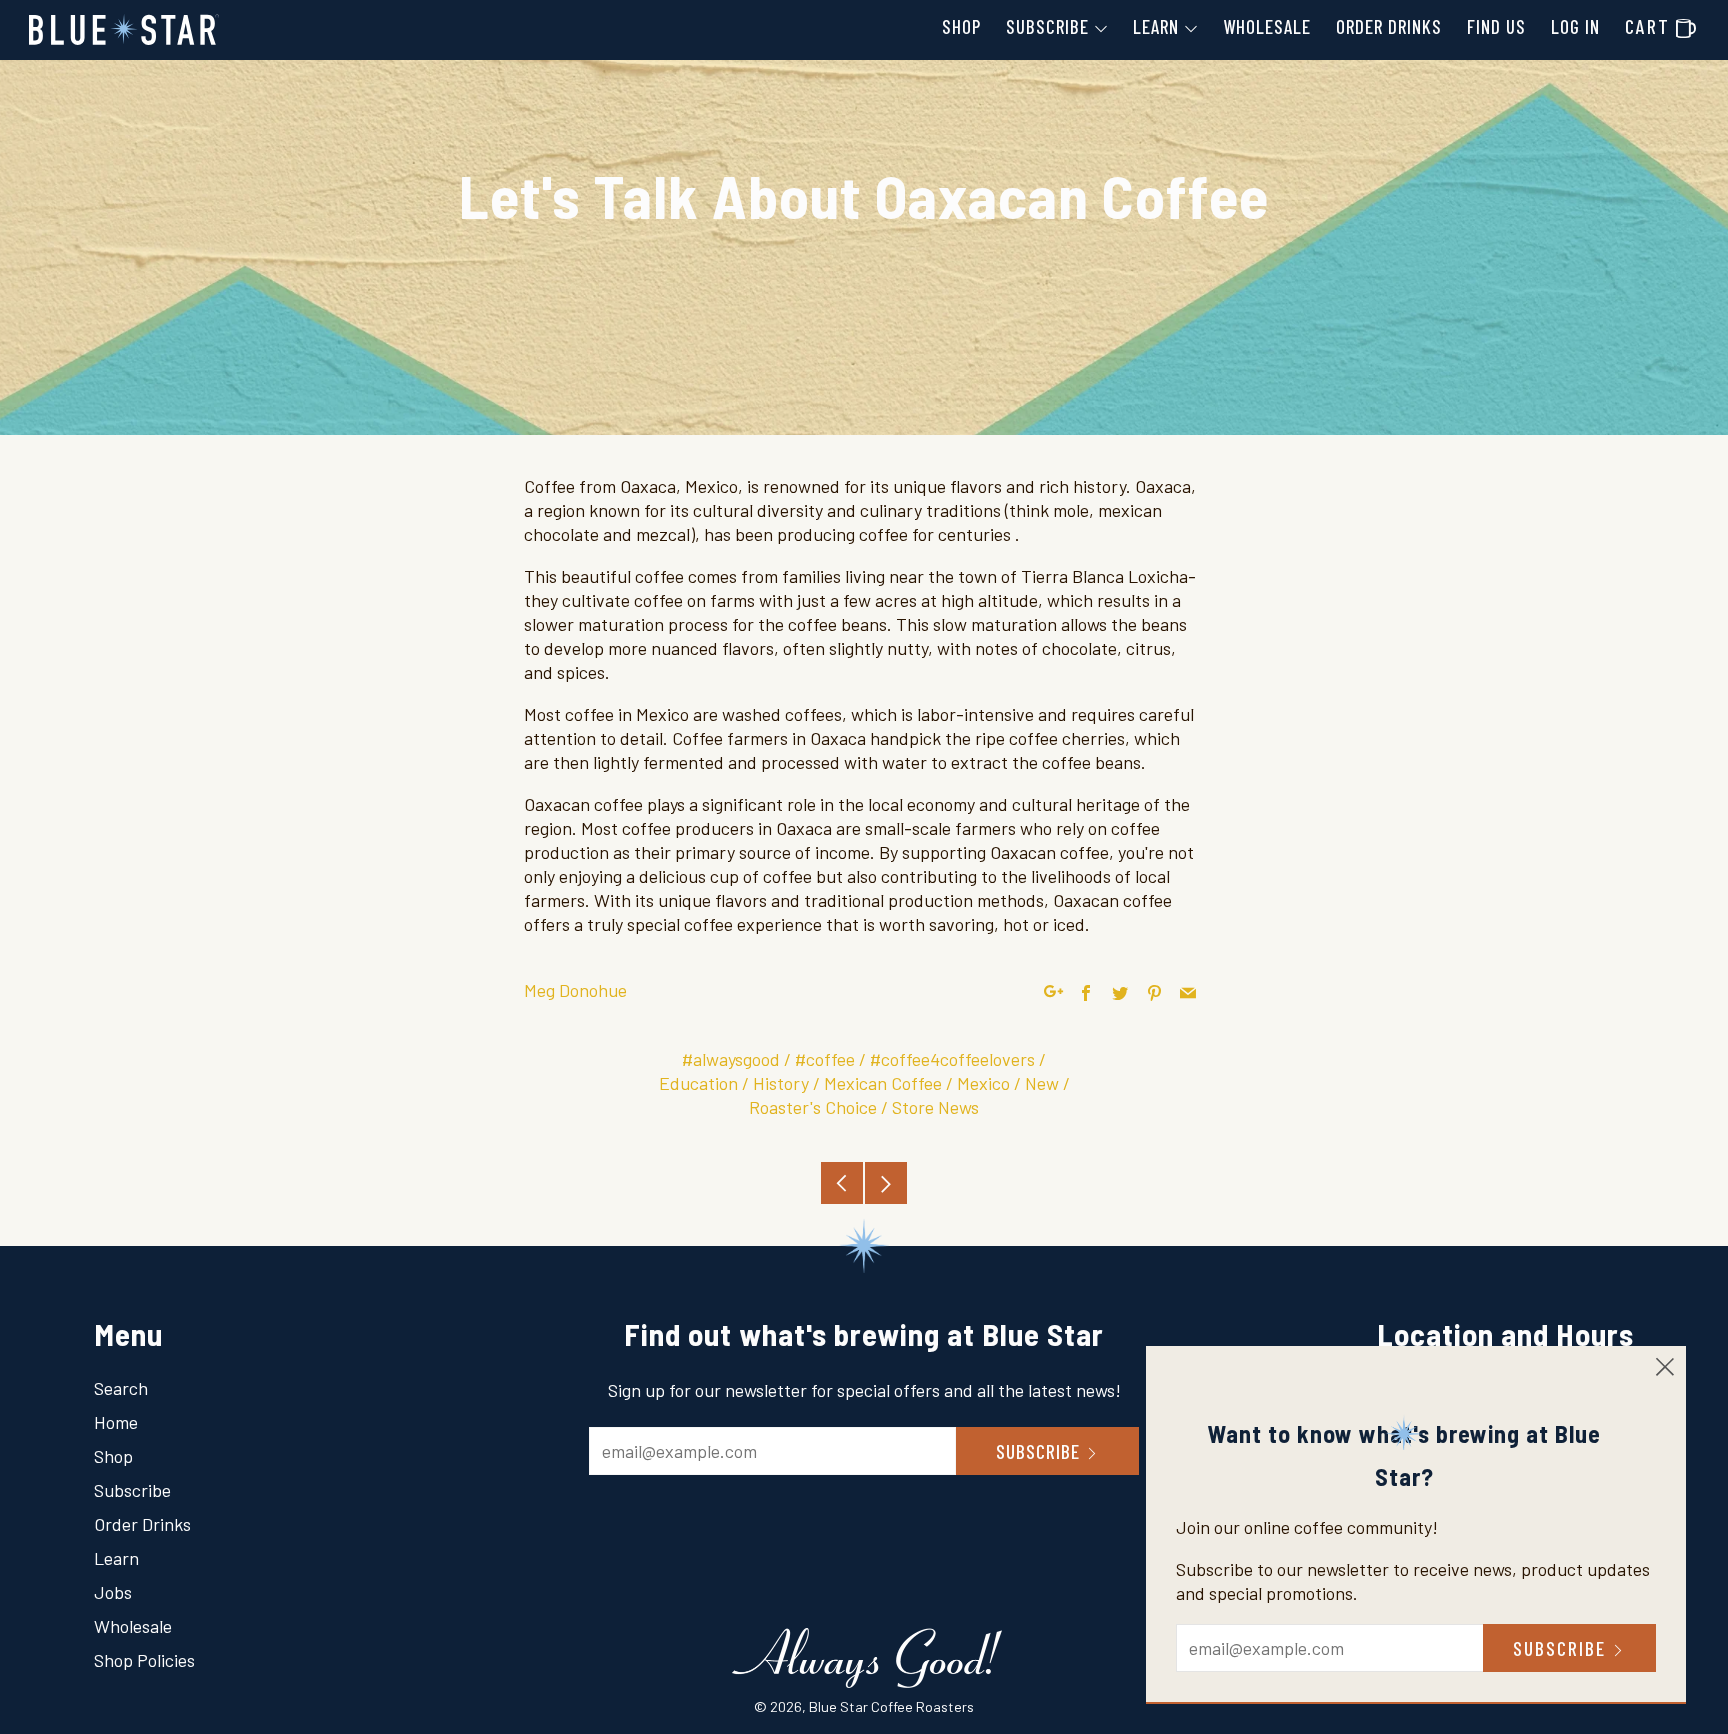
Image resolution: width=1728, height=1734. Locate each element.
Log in (1575, 26)
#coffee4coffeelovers (952, 1059)
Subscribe (1047, 26)
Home (116, 1422)
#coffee (825, 1059)
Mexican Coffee (883, 1083)
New (1042, 1083)
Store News (935, 1107)
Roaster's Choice (813, 1107)
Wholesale (1267, 26)
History (781, 1083)
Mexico (983, 1083)
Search (121, 1388)
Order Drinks (1389, 26)
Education (698, 1083)
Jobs (113, 1592)
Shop (961, 26)
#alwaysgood (731, 1059)
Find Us (1496, 26)
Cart (1660, 25)
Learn (1156, 26)
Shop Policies (144, 1660)
